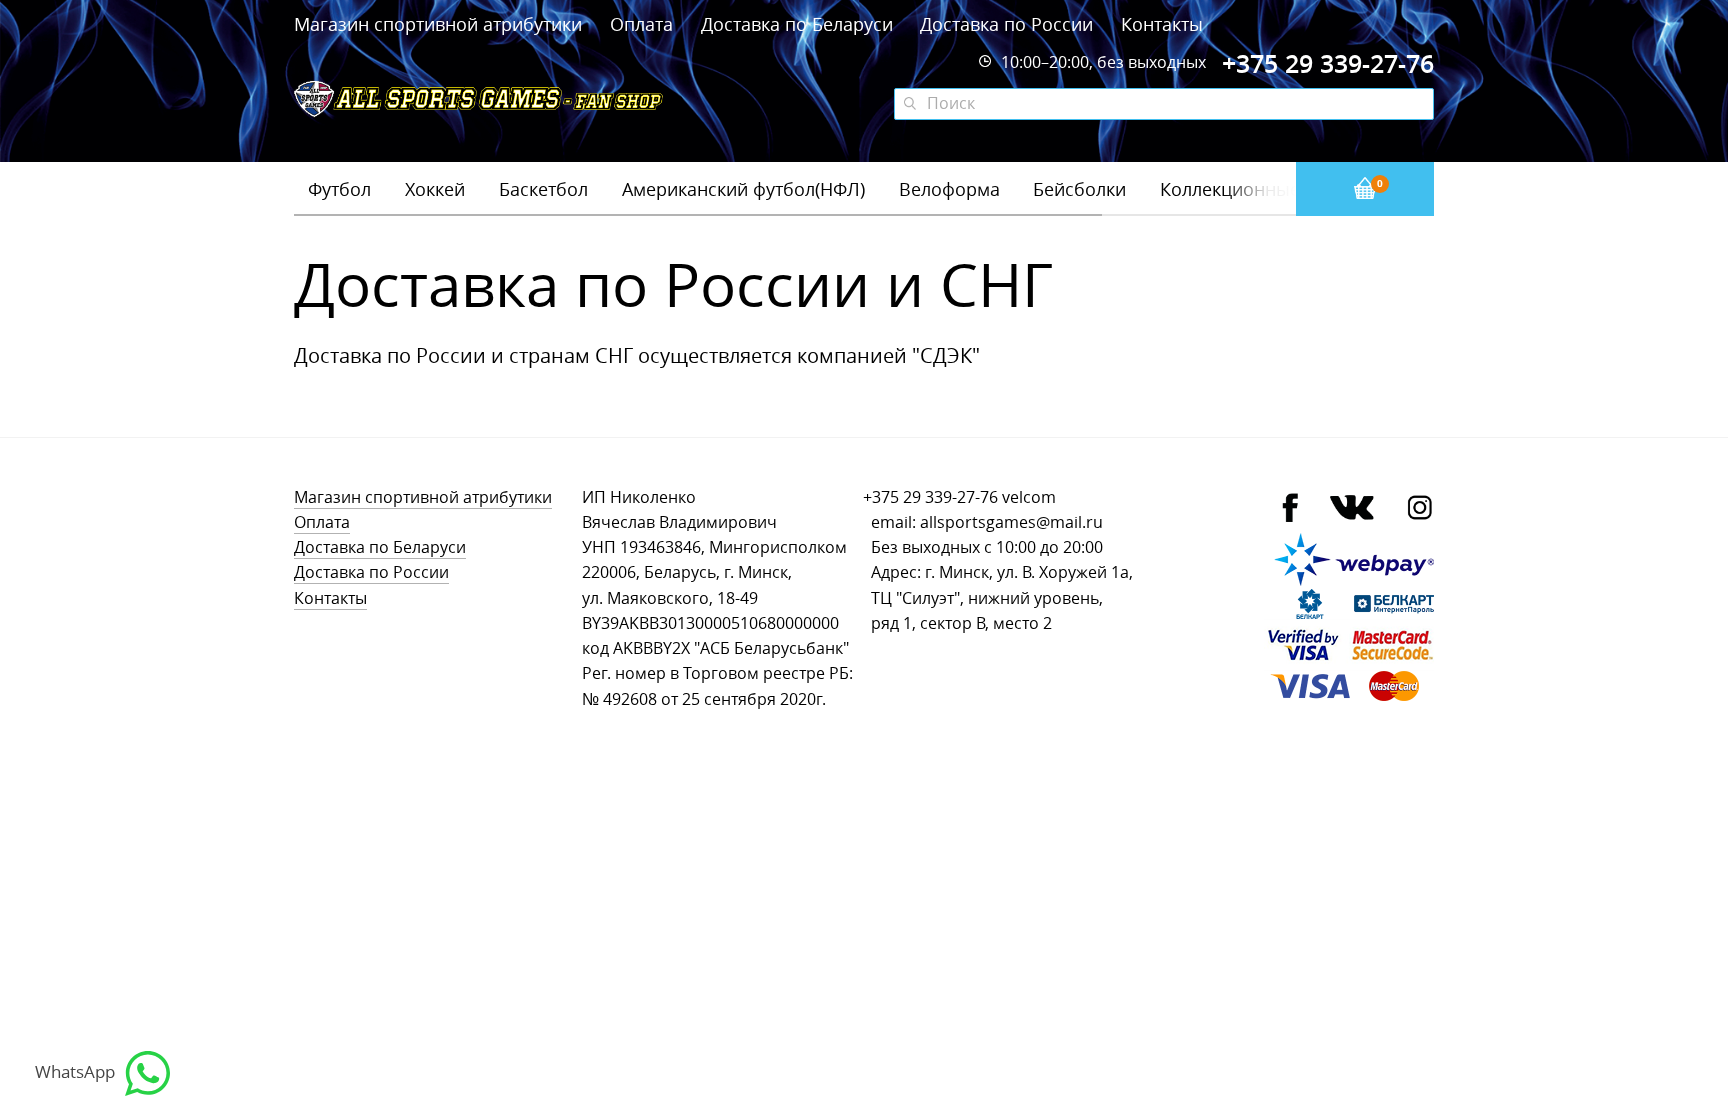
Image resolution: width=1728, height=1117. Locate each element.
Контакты (1162, 24)
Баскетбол (543, 189)
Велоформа (949, 189)
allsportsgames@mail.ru (1011, 522)
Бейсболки (1079, 189)
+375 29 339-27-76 (930, 497)
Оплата (641, 24)
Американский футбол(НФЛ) (743, 189)
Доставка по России (1006, 24)
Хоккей (435, 189)
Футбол (339, 189)
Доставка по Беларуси (797, 24)
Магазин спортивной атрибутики (440, 24)
